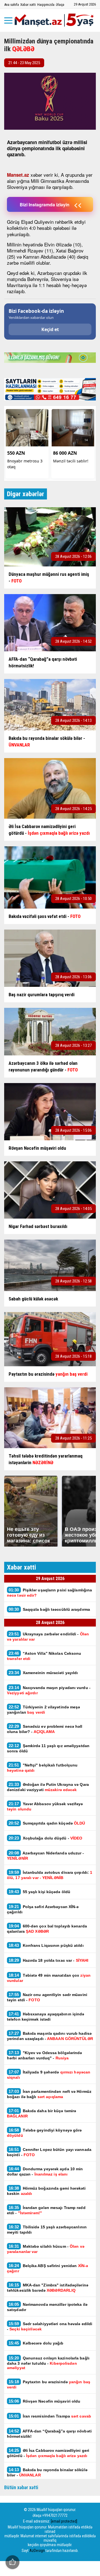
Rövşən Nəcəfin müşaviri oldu (44, 2401)
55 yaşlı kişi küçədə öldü (39, 1892)
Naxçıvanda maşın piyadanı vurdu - (49, 1690)
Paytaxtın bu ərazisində (49, 2384)
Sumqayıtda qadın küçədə (47, 1823)
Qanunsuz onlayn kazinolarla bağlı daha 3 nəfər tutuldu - (48, 2363)
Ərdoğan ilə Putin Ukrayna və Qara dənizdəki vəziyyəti (48, 1787)
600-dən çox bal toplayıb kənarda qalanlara (47, 1929)
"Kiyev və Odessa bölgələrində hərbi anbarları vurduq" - (45, 2055)
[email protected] (64, 2521)
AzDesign (37, 2551)
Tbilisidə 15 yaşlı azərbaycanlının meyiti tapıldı (47, 2229)
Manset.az (18, 175)
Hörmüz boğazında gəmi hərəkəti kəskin (46, 2191)
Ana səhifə (12, 5)
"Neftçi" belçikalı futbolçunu (42, 1768)
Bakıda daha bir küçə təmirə (42, 2113)
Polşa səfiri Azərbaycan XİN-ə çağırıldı (43, 1909)
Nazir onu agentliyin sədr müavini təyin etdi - (47, 1997)
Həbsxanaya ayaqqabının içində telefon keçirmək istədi (46, 2016)
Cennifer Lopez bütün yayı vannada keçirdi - (49, 2152)
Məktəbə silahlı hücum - (46, 2249)
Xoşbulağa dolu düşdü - (45, 1838)
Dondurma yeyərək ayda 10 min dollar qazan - (45, 2171)
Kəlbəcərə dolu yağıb (36, 2343)
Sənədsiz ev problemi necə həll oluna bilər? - (45, 1729)
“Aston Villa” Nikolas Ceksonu (44, 1656)
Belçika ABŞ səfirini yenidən (47, 2268)
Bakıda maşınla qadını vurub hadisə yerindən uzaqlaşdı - (50, 2036)
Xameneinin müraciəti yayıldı (43, 1673)
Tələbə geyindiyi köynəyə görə (44, 2133)
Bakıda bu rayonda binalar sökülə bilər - (47, 2472)
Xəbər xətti (28, 5)
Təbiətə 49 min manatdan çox (49, 1978)
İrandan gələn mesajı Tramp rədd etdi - (46, 2210)
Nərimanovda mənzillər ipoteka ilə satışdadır (47, 2307)
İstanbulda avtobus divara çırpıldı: (50, 1875)
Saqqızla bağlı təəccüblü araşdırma (50, 1609)
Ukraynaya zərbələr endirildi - (48, 1636)
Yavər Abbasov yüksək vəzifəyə (45, 1806)
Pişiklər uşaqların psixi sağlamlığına (49, 1593)
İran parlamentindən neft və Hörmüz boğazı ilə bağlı (49, 2094)
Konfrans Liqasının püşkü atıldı (46, 1945)
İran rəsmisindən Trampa (50, 2416)
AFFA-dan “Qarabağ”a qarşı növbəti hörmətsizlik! (49, 2434)
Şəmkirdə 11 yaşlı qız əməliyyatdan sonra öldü (48, 1748)
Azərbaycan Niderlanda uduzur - (46, 1856)
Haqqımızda (46, 5)
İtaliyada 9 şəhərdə (49, 2075)
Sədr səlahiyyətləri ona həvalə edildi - (50, 2326)
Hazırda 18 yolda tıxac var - (48, 1960)
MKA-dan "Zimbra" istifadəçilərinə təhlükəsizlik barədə (48, 2288)
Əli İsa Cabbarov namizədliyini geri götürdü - (48, 2453)
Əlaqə (60, 5)
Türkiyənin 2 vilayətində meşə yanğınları (44, 1709)
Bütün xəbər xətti (21, 2487)
